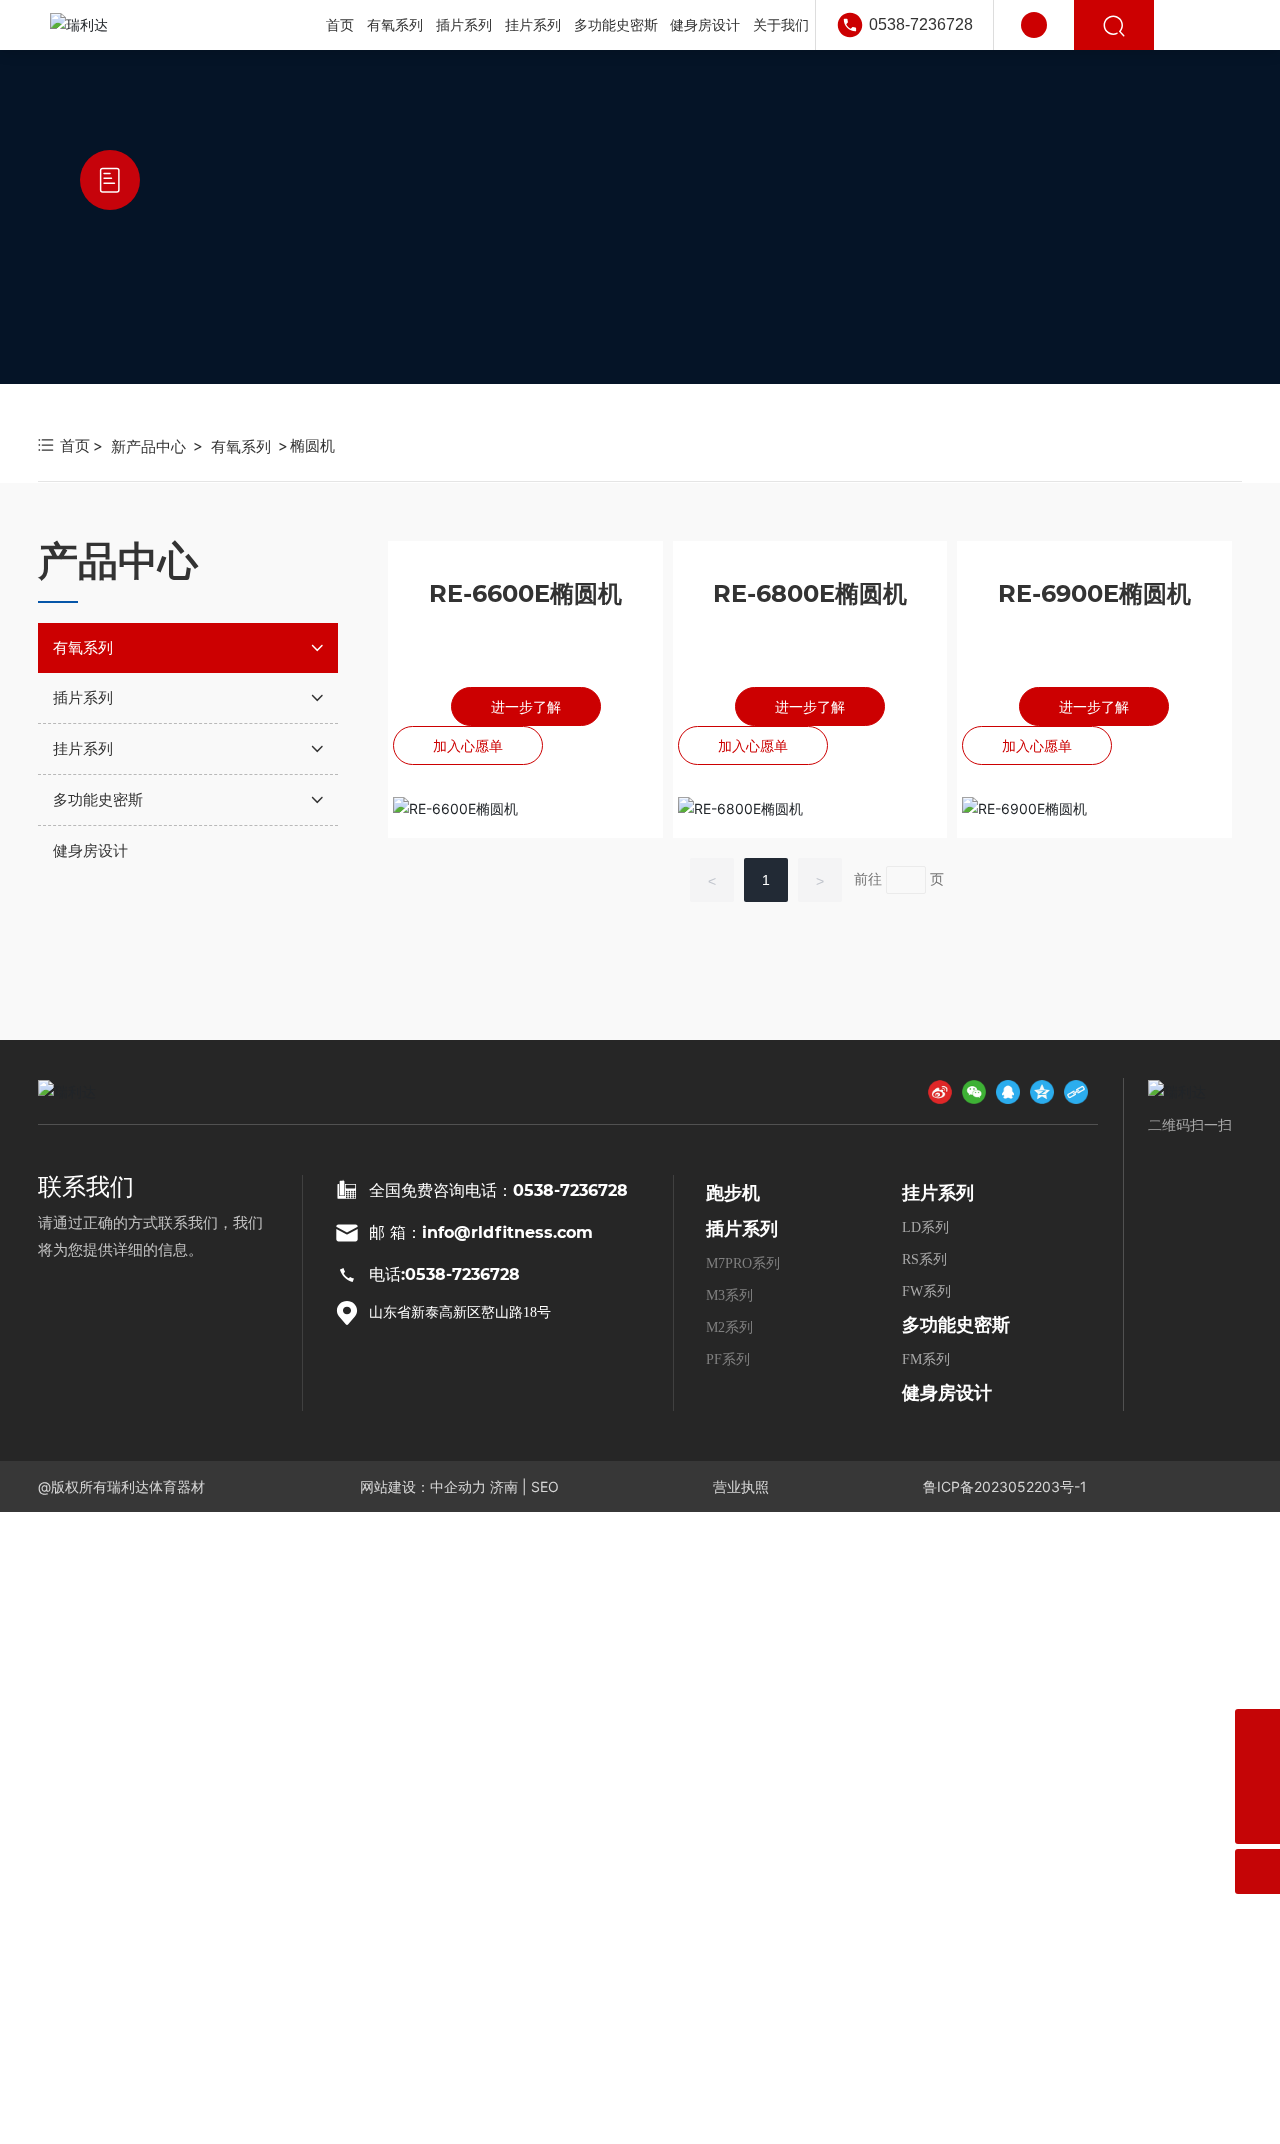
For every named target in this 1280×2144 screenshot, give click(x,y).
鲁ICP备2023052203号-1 (1005, 1486)
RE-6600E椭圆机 (525, 593)
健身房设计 (947, 1393)
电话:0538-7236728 (444, 1274)
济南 (504, 1486)
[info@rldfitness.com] (1257, 1731)
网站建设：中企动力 (423, 1486)
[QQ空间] (1042, 1090)
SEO (545, 1486)
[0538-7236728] (1257, 1776)
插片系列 (742, 1229)
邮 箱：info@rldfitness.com (481, 1232)
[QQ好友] (1008, 1090)
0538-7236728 (921, 24)
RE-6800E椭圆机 (810, 593)
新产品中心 (148, 446)
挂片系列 (938, 1193)
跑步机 (733, 1193)
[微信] (974, 1090)
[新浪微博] (940, 1090)
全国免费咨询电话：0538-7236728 (498, 1190)
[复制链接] (1076, 1090)
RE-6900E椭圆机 (1094, 593)
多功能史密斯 (956, 1325)
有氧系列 (241, 446)
